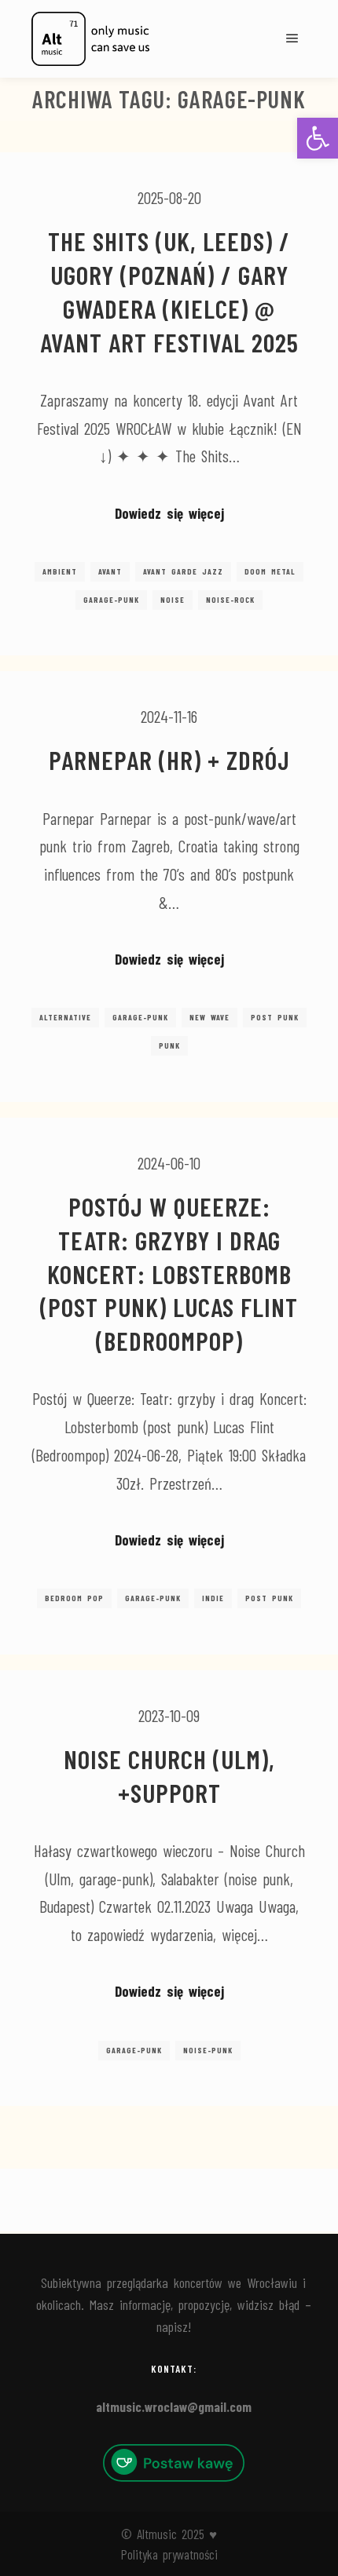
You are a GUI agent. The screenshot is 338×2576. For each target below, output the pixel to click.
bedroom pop (74, 1598)
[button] (318, 138)
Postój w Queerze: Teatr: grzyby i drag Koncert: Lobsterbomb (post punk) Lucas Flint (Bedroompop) (169, 1273)
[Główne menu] (292, 38)
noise (173, 600)
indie (213, 1598)
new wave (209, 1017)
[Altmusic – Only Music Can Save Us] (90, 39)
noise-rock (230, 600)
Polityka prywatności (169, 2554)
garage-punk (111, 600)
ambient (60, 571)
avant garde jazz (183, 571)
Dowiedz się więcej (169, 513)
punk (169, 1045)
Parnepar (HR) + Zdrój (169, 760)
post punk (275, 1017)
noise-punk (208, 2050)
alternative (65, 1017)
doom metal (270, 571)
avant (110, 571)
